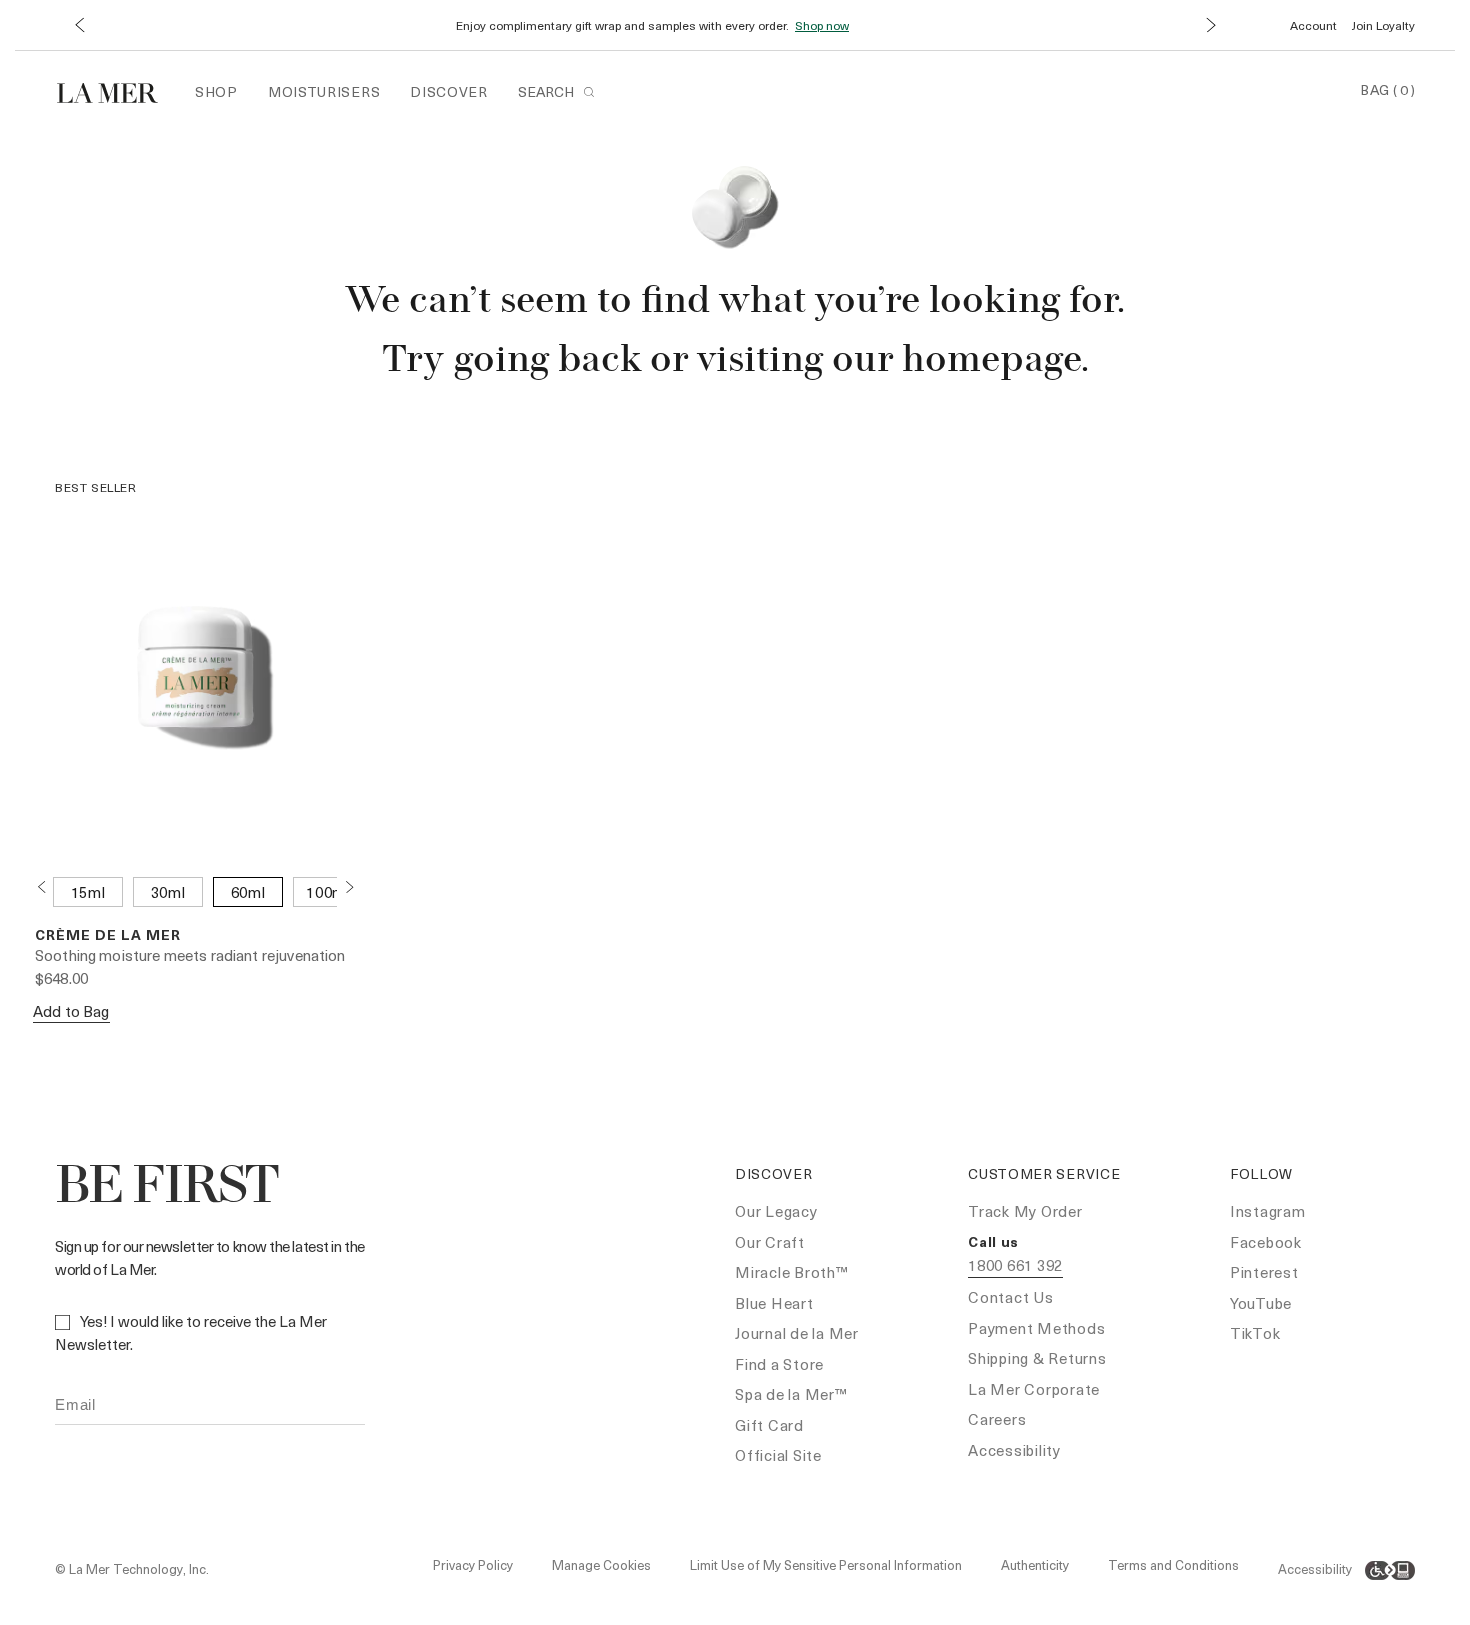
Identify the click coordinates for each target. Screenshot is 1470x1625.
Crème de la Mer (108, 934)
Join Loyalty (1383, 25)
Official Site (778, 1455)
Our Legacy (776, 1211)
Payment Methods (1036, 1328)
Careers (997, 1419)
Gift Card (769, 1425)
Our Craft (770, 1242)
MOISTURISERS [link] (324, 91)
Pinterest (1264, 1272)
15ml (88, 892)
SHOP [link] (216, 91)
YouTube (1261, 1303)
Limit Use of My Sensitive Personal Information (826, 1564)
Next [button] (349, 887)
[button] (78, 25)
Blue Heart (774, 1303)
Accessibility (1014, 1450)
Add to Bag (71, 1011)
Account (1313, 25)
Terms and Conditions (1173, 1564)
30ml (168, 892)
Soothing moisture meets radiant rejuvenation (190, 955)
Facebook (1266, 1242)
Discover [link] (449, 91)
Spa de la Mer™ (791, 1394)
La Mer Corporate (1034, 1389)
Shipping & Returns (1037, 1358)
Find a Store (779, 1364)
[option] (88, 892)
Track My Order (1025, 1211)
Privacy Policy (473, 1564)
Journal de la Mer (797, 1333)
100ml (328, 892)
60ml (248, 892)
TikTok (1255, 1333)
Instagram (1268, 1211)
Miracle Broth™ (792, 1272)
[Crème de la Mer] (117, 90)
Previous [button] (41, 887)
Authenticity (1035, 1564)
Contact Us (1011, 1297)
